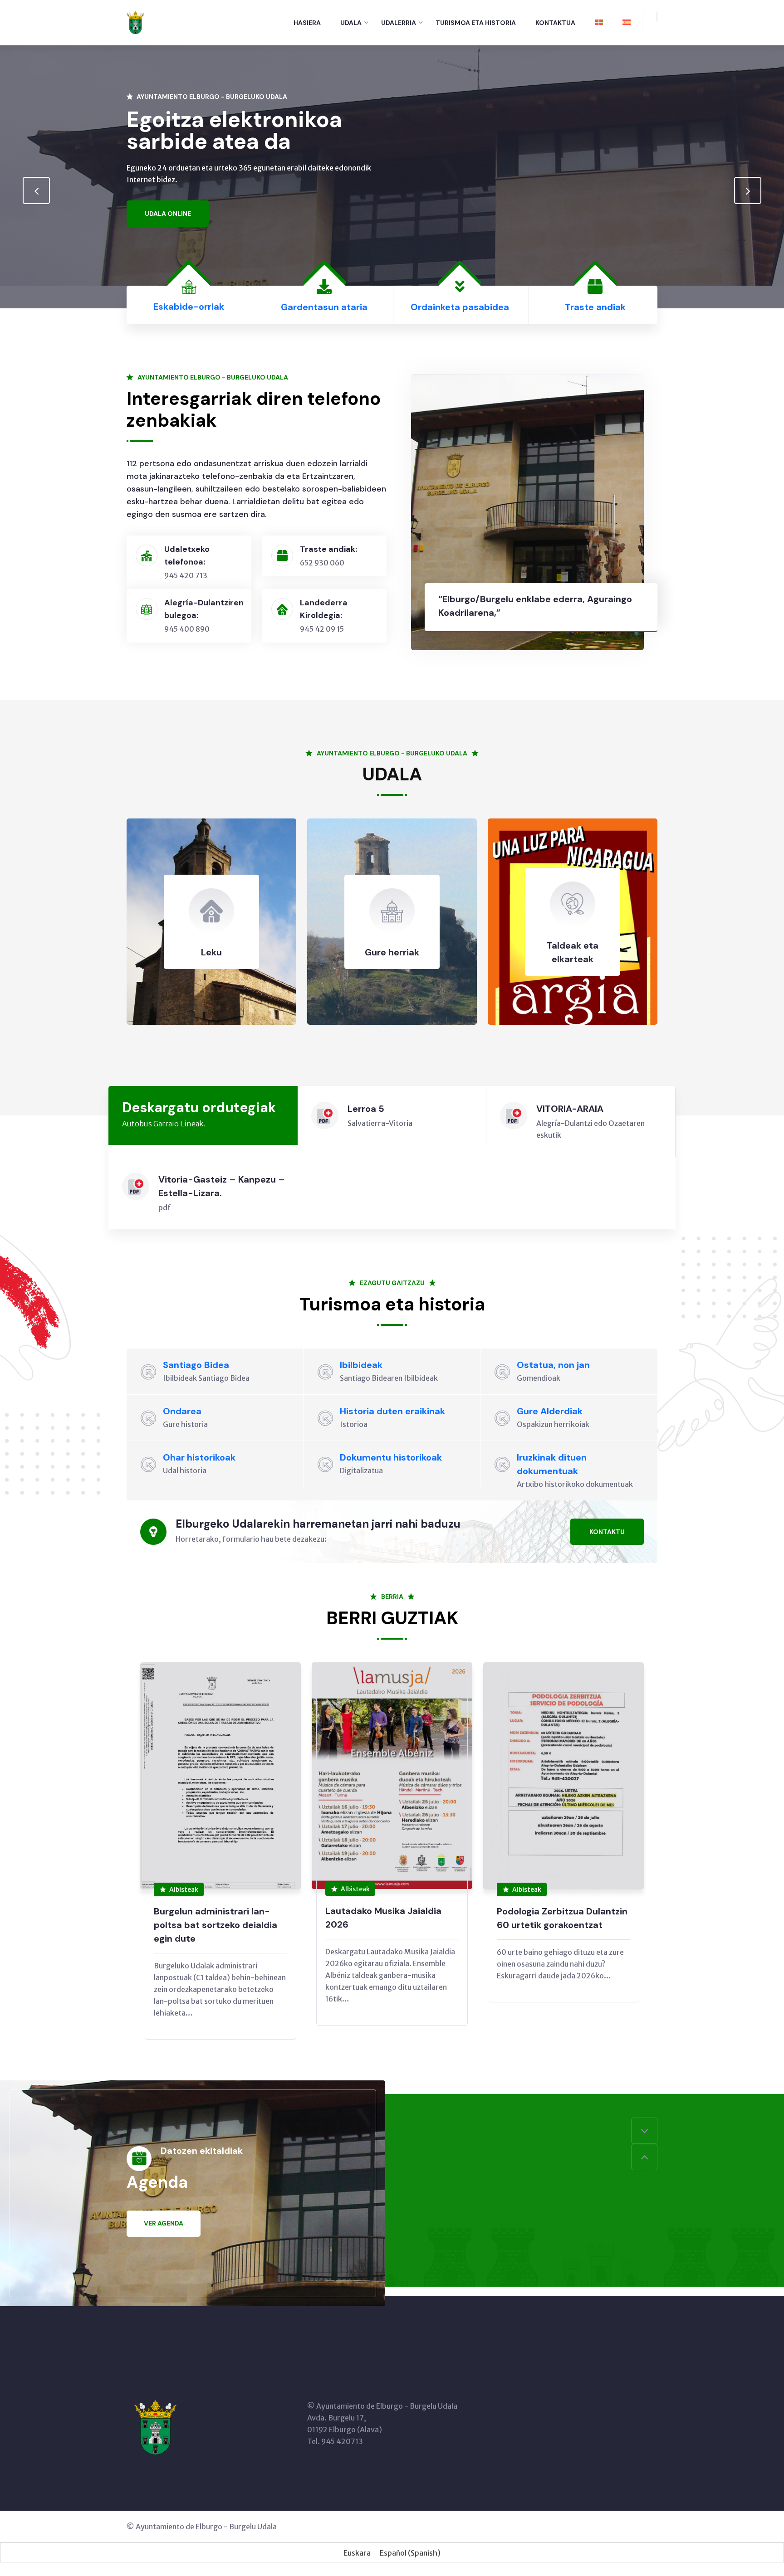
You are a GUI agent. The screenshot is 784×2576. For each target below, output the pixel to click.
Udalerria (399, 23)
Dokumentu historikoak (391, 1457)
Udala (351, 23)
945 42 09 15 (322, 629)
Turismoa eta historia (476, 23)
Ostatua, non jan (553, 1365)
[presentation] (36, 190)
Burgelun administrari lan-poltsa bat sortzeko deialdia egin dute (216, 1925)
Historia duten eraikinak (392, 1411)
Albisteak (184, 1889)
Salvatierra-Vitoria (380, 1123)
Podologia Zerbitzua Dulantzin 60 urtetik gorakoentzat (562, 1918)
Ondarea (182, 1411)
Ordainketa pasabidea (460, 307)
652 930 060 (322, 563)
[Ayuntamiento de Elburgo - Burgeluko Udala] (135, 22)
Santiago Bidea (196, 1365)
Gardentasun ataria (324, 307)
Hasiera (307, 23)
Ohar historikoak (199, 1457)
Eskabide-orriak (189, 307)
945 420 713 (186, 575)
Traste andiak (595, 307)
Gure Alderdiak (550, 1411)
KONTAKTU (607, 1532)
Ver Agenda (164, 2223)
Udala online (168, 214)
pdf (165, 1208)
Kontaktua (555, 23)
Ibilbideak (361, 1365)
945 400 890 (187, 629)
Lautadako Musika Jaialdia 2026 (383, 1918)
